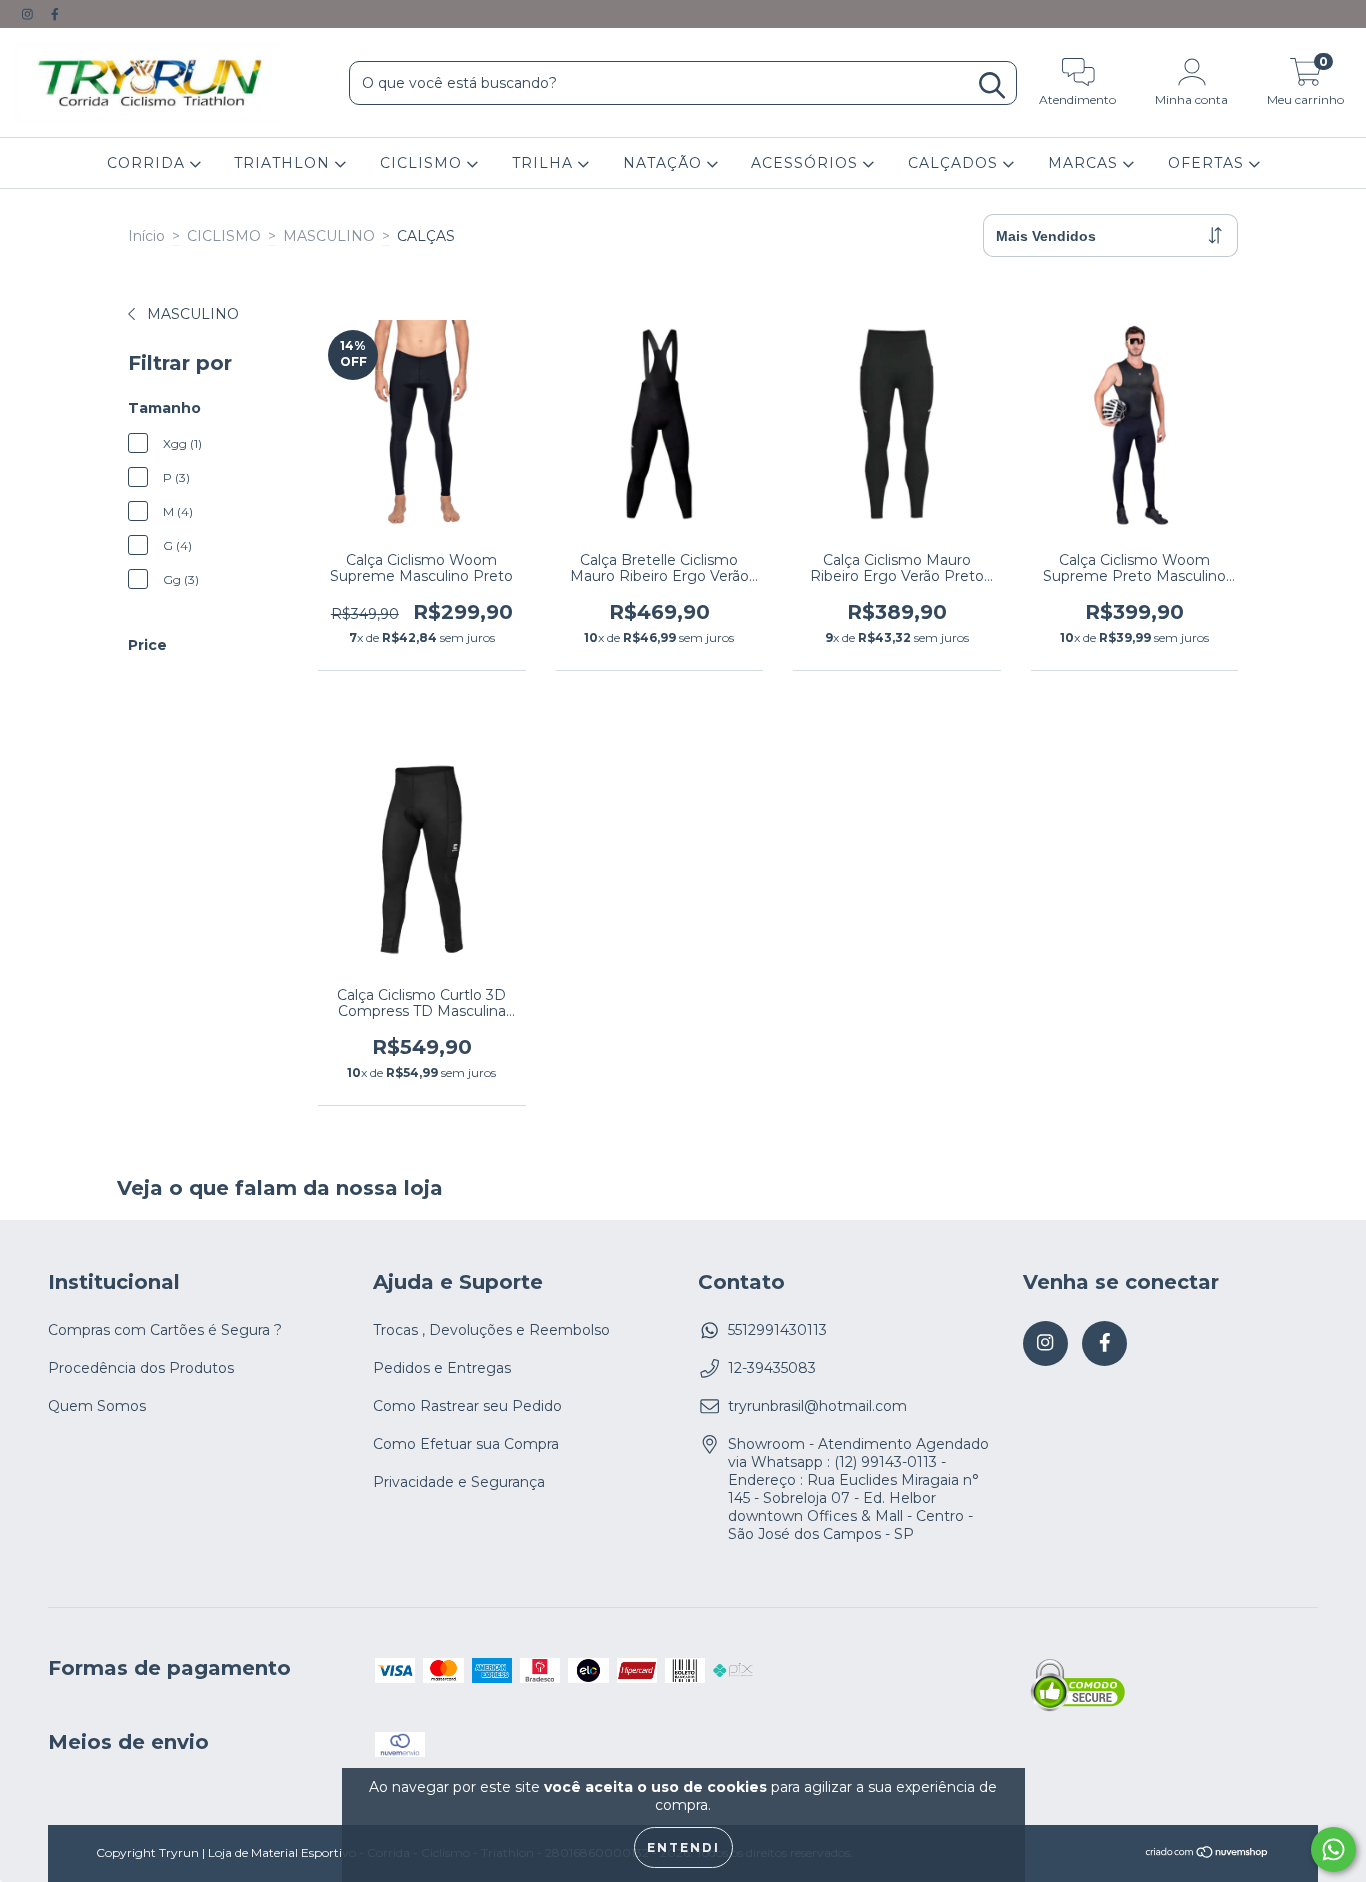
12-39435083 (772, 1368)
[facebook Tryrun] (55, 14)
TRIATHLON (284, 163)
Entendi (683, 1847)
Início (146, 236)
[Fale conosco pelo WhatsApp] (1333, 1849)
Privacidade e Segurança (459, 1482)
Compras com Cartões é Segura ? (165, 1330)
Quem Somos (97, 1406)
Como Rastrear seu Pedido (467, 1406)
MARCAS (1085, 163)
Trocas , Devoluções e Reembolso (491, 1330)
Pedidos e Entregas (442, 1368)
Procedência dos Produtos (141, 1368)
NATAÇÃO (665, 163)
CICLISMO (423, 163)
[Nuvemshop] (1207, 1854)
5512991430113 (777, 1330)
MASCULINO (329, 236)
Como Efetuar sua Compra (466, 1444)
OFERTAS (1208, 163)
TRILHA (545, 163)
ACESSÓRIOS (807, 163)
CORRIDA (148, 163)
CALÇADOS (955, 163)
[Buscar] (992, 85)
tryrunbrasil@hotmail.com (817, 1406)
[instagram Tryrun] (29, 14)
